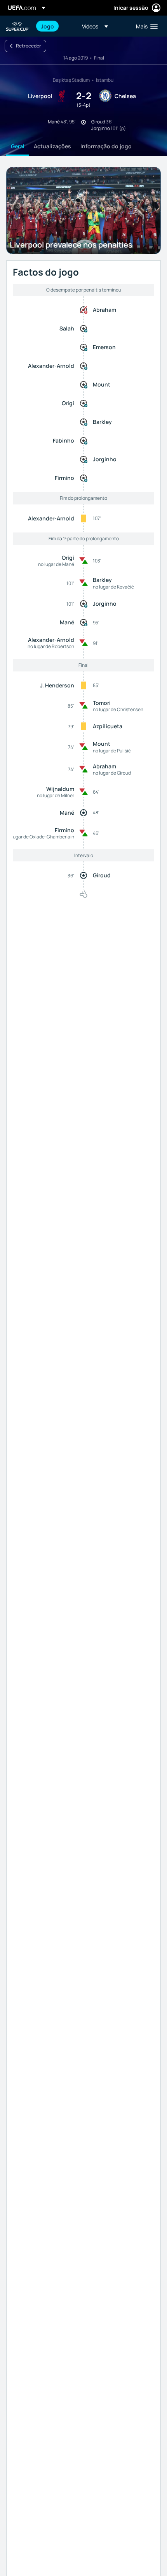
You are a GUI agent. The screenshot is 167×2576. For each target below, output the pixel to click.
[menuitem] (55, 26)
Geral (18, 146)
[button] (95, 26)
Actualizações (52, 146)
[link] (47, 26)
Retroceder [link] (29, 46)
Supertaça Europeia (18, 26)
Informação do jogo (106, 146)
